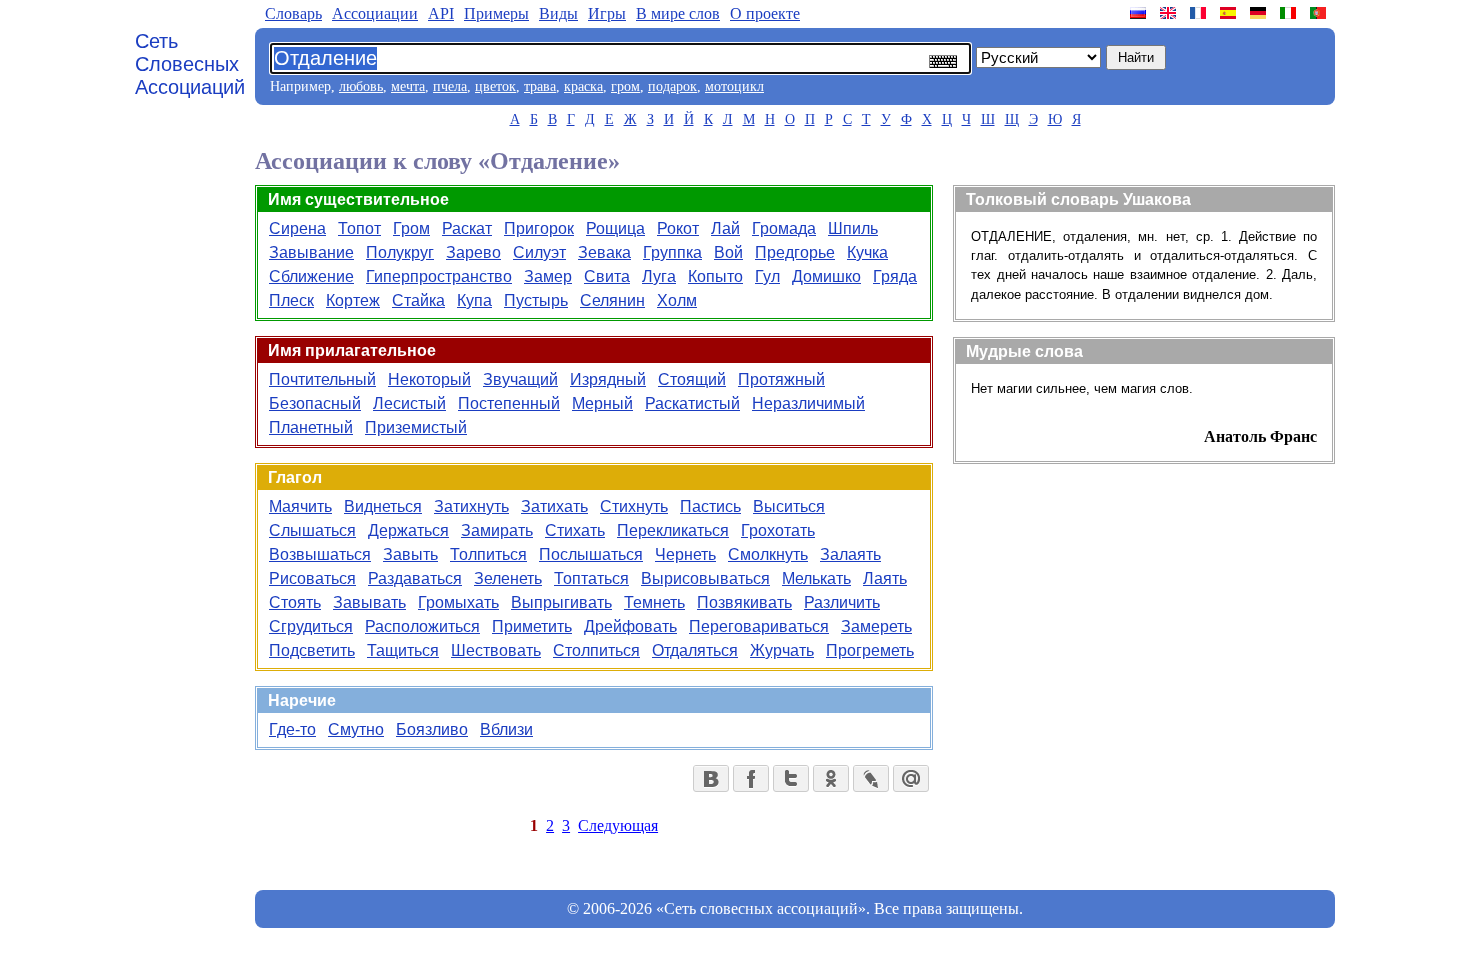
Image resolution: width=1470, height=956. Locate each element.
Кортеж (353, 300)
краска (583, 86)
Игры (607, 13)
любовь (361, 86)
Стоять (295, 602)
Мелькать (816, 578)
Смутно (356, 729)
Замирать (497, 530)
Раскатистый (692, 403)
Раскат (467, 228)
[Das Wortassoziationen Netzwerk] (1260, 13)
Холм (677, 300)
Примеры (496, 13)
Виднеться (383, 506)
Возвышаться (320, 554)
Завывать (369, 602)
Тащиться (403, 650)
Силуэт (539, 252)
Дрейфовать (630, 626)
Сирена (297, 228)
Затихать (554, 506)
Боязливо (432, 729)
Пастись (710, 506)
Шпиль (853, 228)
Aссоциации (375, 13)
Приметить (532, 626)
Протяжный (781, 379)
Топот (359, 228)
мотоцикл (734, 86)
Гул (767, 276)
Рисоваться (312, 578)
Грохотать (778, 530)
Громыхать (458, 602)
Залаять (850, 554)
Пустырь (536, 300)
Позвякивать (744, 602)
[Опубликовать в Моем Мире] (911, 778)
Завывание (311, 252)
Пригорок (539, 228)
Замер (548, 276)
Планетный (311, 427)
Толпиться (488, 554)
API (441, 13)
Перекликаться (673, 530)
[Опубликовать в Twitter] (791, 778)
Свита (607, 276)
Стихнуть (634, 506)
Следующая (618, 825)
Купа (474, 300)
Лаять (885, 578)
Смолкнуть (768, 554)
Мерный (602, 403)
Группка (672, 252)
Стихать (575, 530)
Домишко (826, 276)
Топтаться (591, 578)
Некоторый (429, 379)
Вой (728, 252)
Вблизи (506, 729)
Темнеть (654, 602)
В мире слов (678, 13)
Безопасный (315, 403)
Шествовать (496, 650)
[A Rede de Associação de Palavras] (1320, 13)
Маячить (300, 506)
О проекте (765, 13)
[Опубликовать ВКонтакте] (711, 778)
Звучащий (520, 379)
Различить (842, 602)
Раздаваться (415, 578)
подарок (672, 86)
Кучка (867, 252)
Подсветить (312, 650)
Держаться (408, 530)
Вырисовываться (705, 578)
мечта (408, 86)
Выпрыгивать (561, 602)
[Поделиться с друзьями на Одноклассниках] (831, 778)
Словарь (293, 13)
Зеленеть (508, 578)
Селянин (612, 300)
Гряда (895, 276)
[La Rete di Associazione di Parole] (1290, 13)
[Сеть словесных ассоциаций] (1140, 13)
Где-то (292, 729)
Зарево (473, 252)
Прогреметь (870, 650)
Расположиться (422, 626)
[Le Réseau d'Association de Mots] (1200, 13)
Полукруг (400, 252)
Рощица (615, 228)
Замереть (876, 626)
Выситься (789, 506)
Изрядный (608, 379)
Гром (411, 228)
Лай (725, 228)
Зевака (604, 252)
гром (625, 86)
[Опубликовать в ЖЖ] (871, 778)
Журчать (782, 650)
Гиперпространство (439, 276)
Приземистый (416, 427)
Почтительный (322, 379)
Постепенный (509, 403)
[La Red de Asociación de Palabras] (1230, 13)
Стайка (418, 300)
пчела (450, 86)
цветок (495, 86)
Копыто (715, 276)
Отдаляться (695, 650)
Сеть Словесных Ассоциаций (190, 64)
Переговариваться (759, 626)
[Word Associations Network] (1170, 13)
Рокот (678, 228)
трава (540, 86)
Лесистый (409, 403)
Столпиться (596, 650)
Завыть (410, 554)
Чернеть (685, 554)
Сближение (311, 276)
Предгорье (795, 252)
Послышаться (591, 554)
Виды (558, 13)
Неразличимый (808, 403)
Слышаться (312, 530)
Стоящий (692, 379)
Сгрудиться (311, 626)
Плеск (291, 300)
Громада (784, 228)
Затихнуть (471, 506)
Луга (659, 276)
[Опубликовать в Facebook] (751, 778)
